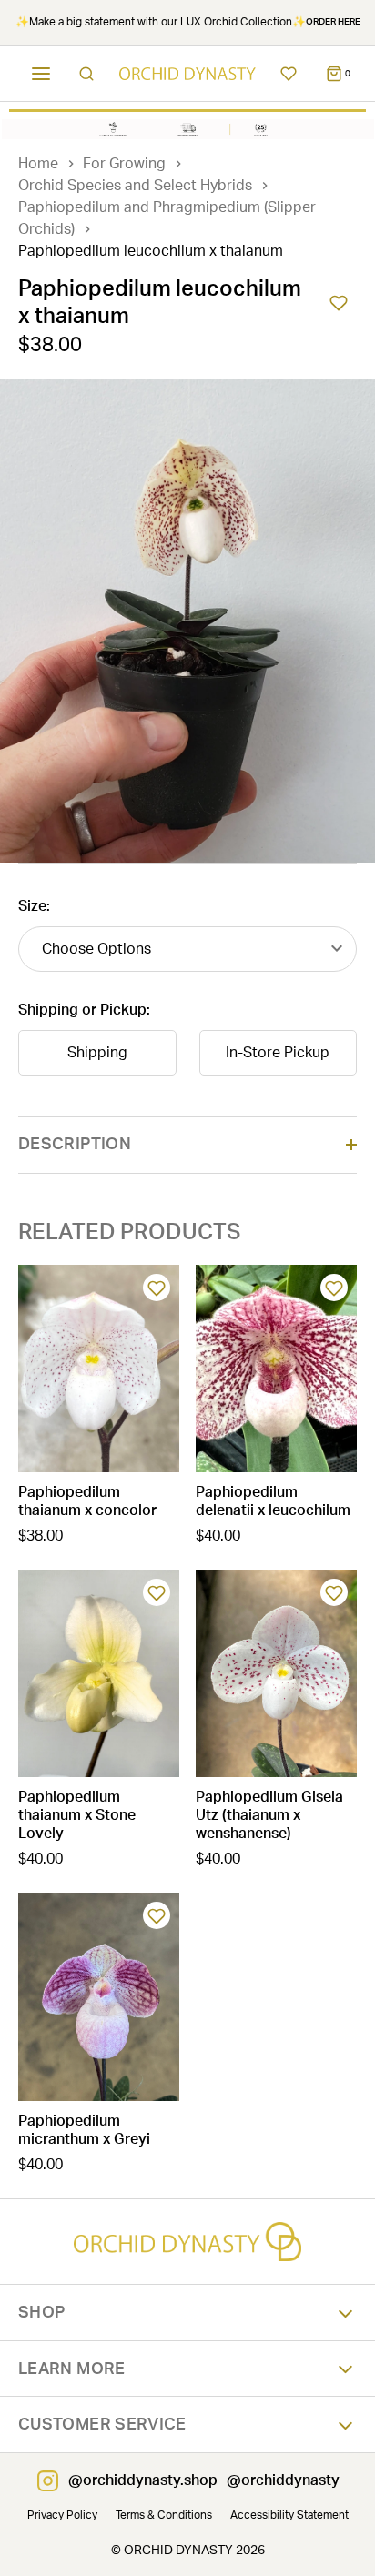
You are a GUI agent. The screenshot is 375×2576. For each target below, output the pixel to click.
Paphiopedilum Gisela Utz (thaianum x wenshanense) (269, 1815)
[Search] (86, 74)
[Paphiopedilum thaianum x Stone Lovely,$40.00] (99, 1673)
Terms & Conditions (164, 2515)
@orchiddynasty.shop (143, 2480)
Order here (333, 22)
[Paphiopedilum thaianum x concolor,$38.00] (99, 1369)
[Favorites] (289, 74)
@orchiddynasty (283, 2480)
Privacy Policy (62, 2515)
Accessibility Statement (289, 2515)
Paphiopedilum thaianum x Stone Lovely (77, 1815)
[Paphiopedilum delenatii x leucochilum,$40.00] (276, 1369)
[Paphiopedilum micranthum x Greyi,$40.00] (99, 1996)
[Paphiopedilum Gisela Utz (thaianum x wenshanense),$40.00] (276, 1673)
